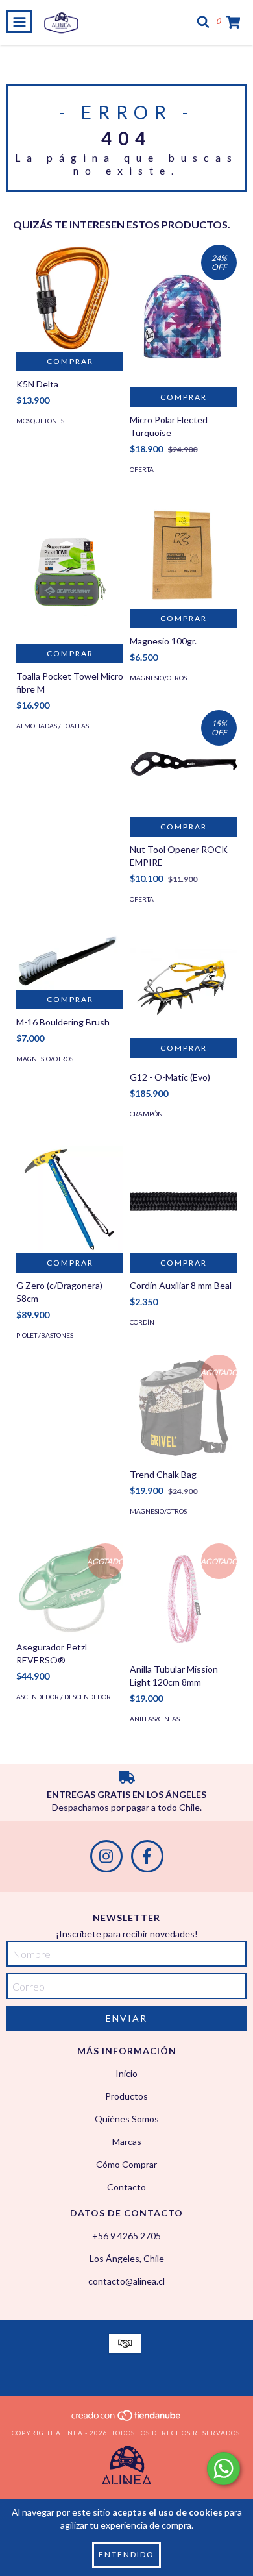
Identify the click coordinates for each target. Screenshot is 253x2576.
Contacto (126, 2187)
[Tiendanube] (127, 2420)
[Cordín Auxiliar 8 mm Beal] (183, 1200)
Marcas (127, 2141)
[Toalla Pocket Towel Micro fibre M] (70, 573)
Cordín (142, 1322)
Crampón (146, 1114)
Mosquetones (40, 421)
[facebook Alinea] (147, 1856)
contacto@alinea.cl (126, 2281)
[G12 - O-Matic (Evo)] (183, 985)
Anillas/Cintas (155, 1719)
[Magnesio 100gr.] (183, 555)
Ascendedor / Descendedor (64, 1697)
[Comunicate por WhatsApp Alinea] (223, 2469)
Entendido (126, 2554)
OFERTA (142, 469)
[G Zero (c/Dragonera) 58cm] (70, 1200)
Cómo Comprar (126, 2164)
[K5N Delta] (70, 298)
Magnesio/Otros (158, 678)
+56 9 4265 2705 (126, 2236)
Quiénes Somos (127, 2119)
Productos (126, 2096)
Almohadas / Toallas (53, 726)
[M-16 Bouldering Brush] (70, 961)
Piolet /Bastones (45, 1335)
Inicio (126, 2073)
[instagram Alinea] (106, 1856)
